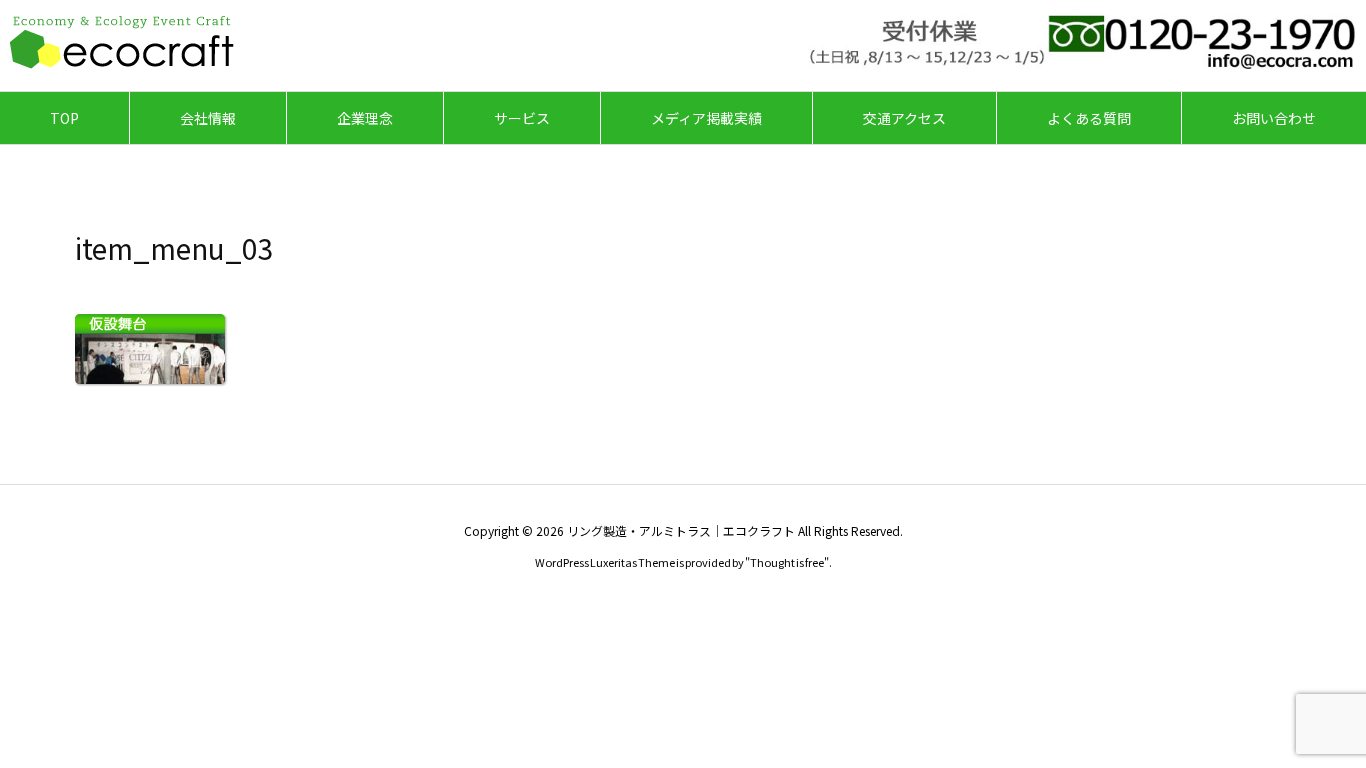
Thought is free (787, 562)
